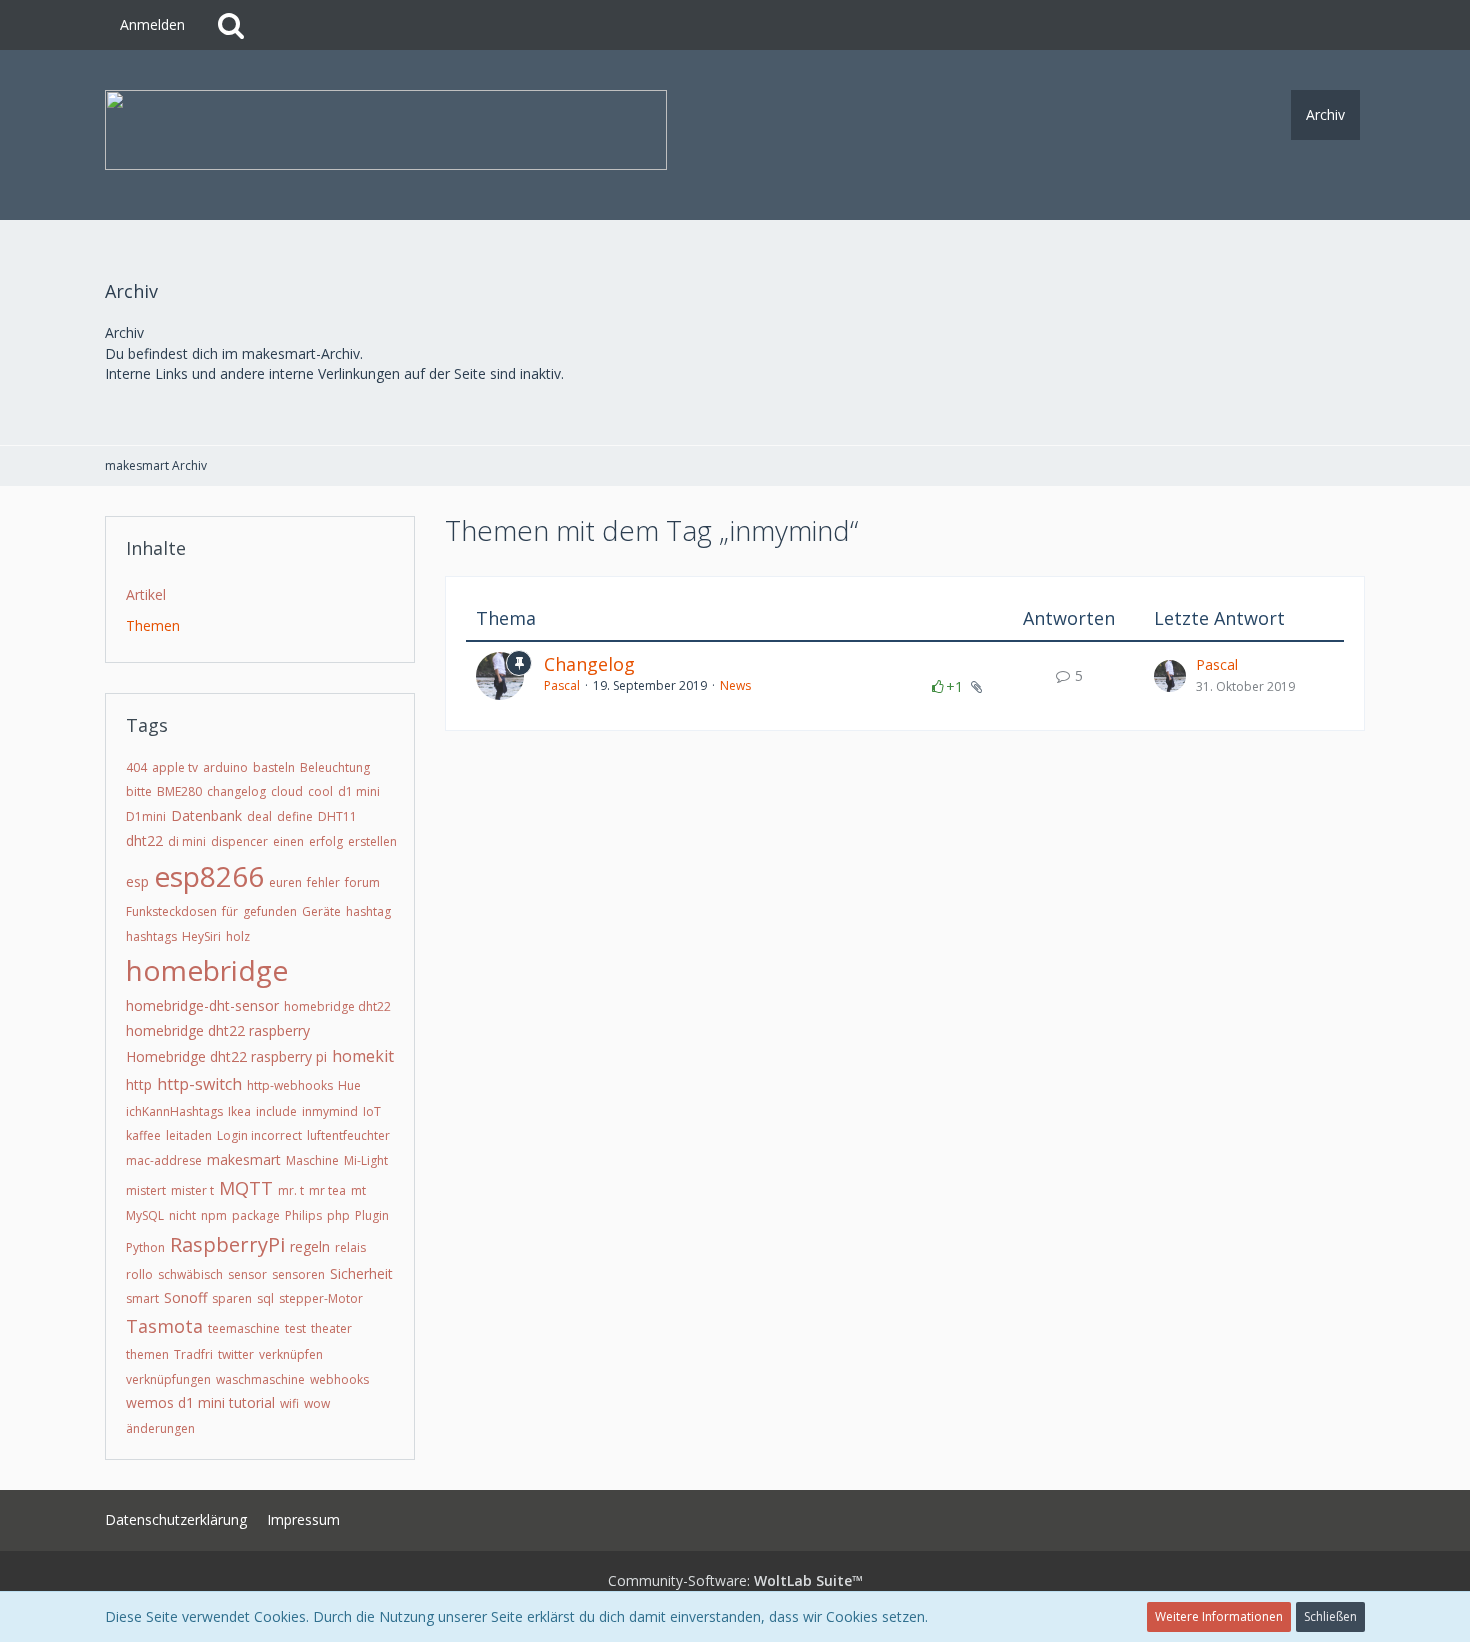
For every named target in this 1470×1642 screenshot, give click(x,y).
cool (320, 791)
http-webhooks (290, 1085)
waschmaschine (260, 1379)
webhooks (339, 1379)
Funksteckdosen (171, 911)
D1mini (146, 816)
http (139, 1084)
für (230, 911)
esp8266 (209, 876)
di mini (187, 841)
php (338, 1215)
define (295, 816)
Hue (349, 1085)
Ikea (239, 1111)
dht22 (144, 840)
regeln (310, 1246)
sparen (232, 1298)
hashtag (368, 911)
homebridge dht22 (337, 1006)
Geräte (321, 911)
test (295, 1328)
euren (285, 882)
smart (142, 1298)
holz (238, 936)
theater (331, 1328)
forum (362, 882)
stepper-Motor (321, 1298)
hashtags (151, 936)
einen (288, 841)
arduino (225, 767)
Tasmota (164, 1326)
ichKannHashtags (174, 1111)
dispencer (239, 841)
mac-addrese (164, 1160)
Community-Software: (735, 1580)
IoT (372, 1111)
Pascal (562, 685)
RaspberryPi (227, 1244)
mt (358, 1190)
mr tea (327, 1190)
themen (147, 1354)
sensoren (298, 1274)
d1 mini (359, 791)
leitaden (189, 1135)
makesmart (244, 1159)
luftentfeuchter (348, 1135)
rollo (139, 1274)
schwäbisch (190, 1274)
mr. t (291, 1190)
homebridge (207, 970)
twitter (236, 1354)
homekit (363, 1056)
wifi (289, 1403)
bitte (139, 791)
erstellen (372, 841)
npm (214, 1215)
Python (145, 1247)
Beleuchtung (335, 767)
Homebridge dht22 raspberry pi (226, 1056)
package (256, 1215)
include (276, 1111)
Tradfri (193, 1354)
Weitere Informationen (1219, 1616)
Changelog (589, 664)
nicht (182, 1215)
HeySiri (201, 936)
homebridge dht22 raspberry (218, 1030)
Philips (303, 1215)
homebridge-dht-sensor (202, 1005)
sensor (247, 1274)
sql (265, 1298)
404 (136, 767)
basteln (274, 767)
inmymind (330, 1111)
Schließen (1330, 1616)
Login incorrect (259, 1135)
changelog (236, 791)
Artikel (146, 594)
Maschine (312, 1160)
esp (137, 881)
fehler (323, 882)
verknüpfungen (168, 1379)
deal (259, 816)
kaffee (143, 1135)
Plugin (372, 1215)
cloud (287, 791)
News (735, 685)
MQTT (246, 1188)
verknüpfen (291, 1354)
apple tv (175, 767)
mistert (146, 1190)
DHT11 (337, 816)
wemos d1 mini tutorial (200, 1402)
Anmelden (152, 24)
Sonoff (185, 1297)
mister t (192, 1190)
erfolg (326, 841)
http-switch (199, 1084)
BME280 (179, 791)
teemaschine (244, 1328)
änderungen (160, 1428)
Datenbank (206, 815)
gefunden (270, 911)
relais (350, 1247)
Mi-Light (366, 1160)
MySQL (145, 1215)
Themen (153, 625)
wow (317, 1403)
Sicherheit (361, 1273)
